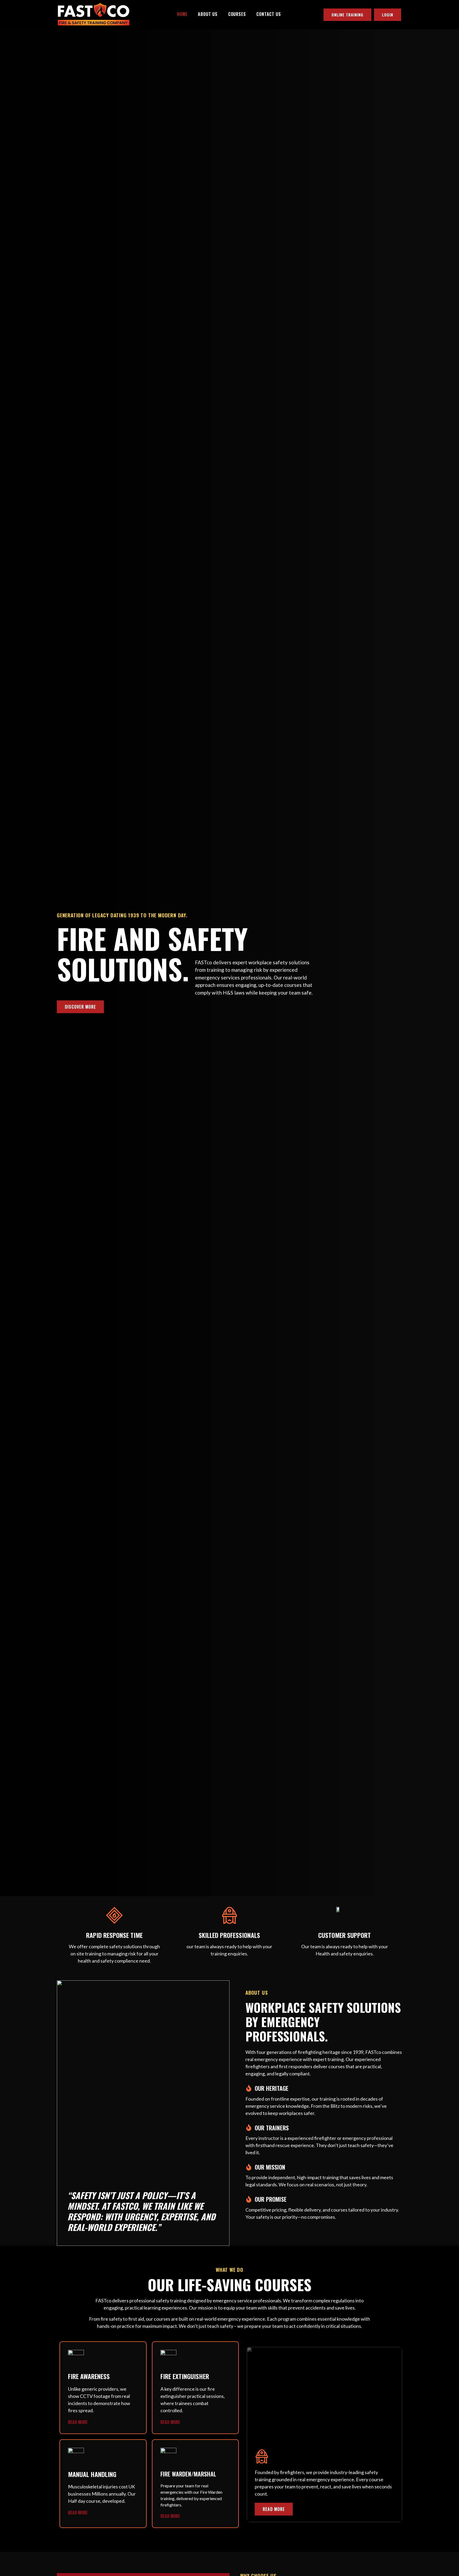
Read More (78, 2422)
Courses (237, 14)
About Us (208, 14)
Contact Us (269, 14)
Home (182, 14)
